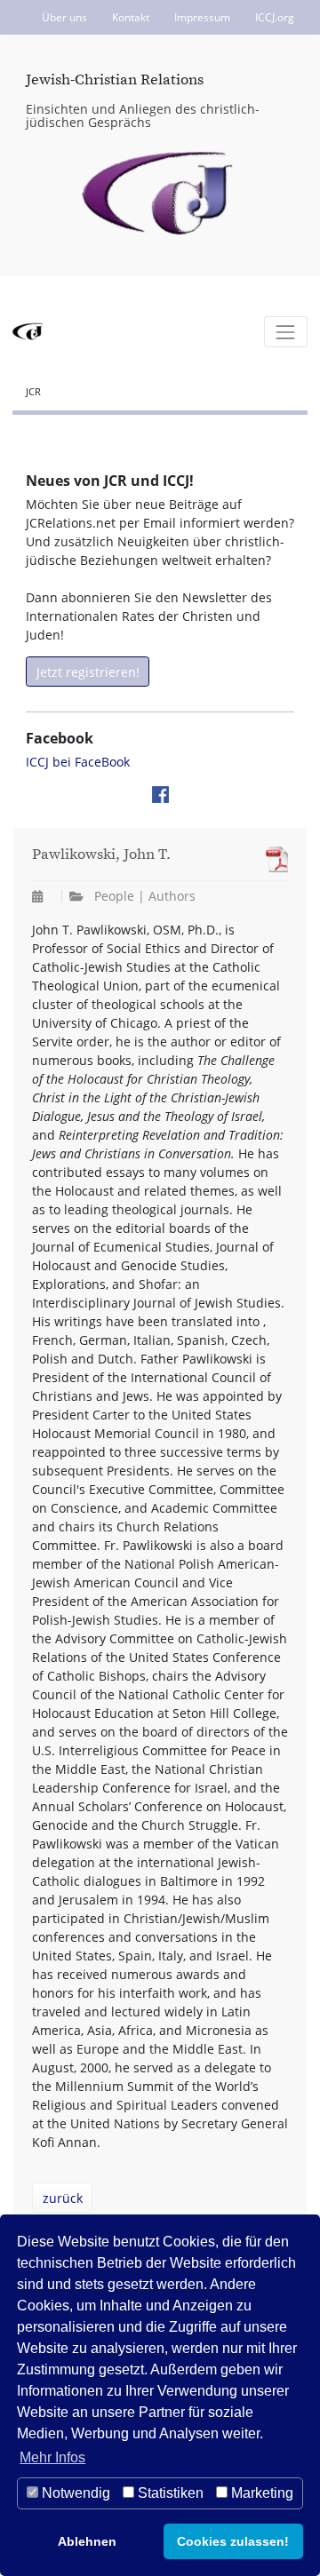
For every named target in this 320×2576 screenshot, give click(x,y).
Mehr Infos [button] (52, 2457)
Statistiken (169, 2493)
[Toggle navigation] (286, 332)
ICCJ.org (275, 17)
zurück (63, 2198)
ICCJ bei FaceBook (78, 762)
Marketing (260, 2493)
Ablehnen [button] (87, 2541)
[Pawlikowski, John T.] (272, 859)
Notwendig (74, 2493)
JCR (33, 391)
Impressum (202, 17)
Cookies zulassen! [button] (233, 2541)
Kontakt (131, 17)
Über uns (64, 17)
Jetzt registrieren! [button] (88, 672)
